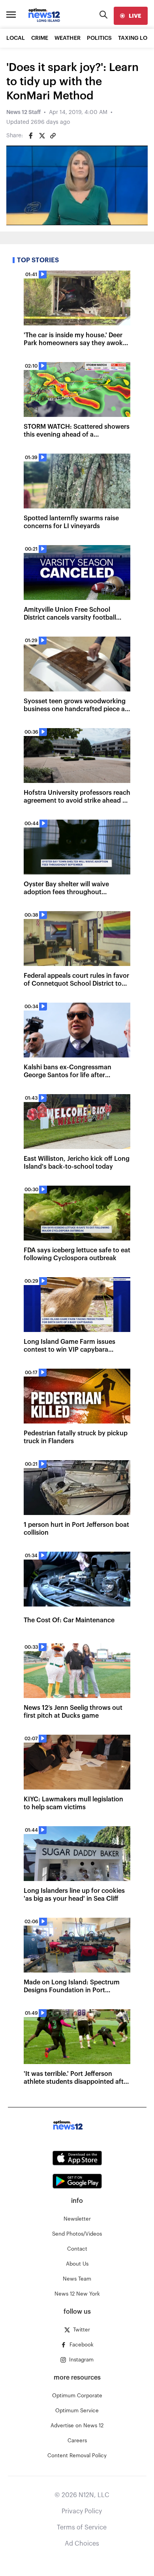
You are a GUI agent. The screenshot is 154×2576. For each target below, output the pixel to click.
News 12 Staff (23, 112)
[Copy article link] (53, 136)
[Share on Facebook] (31, 136)
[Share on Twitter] (42, 136)
